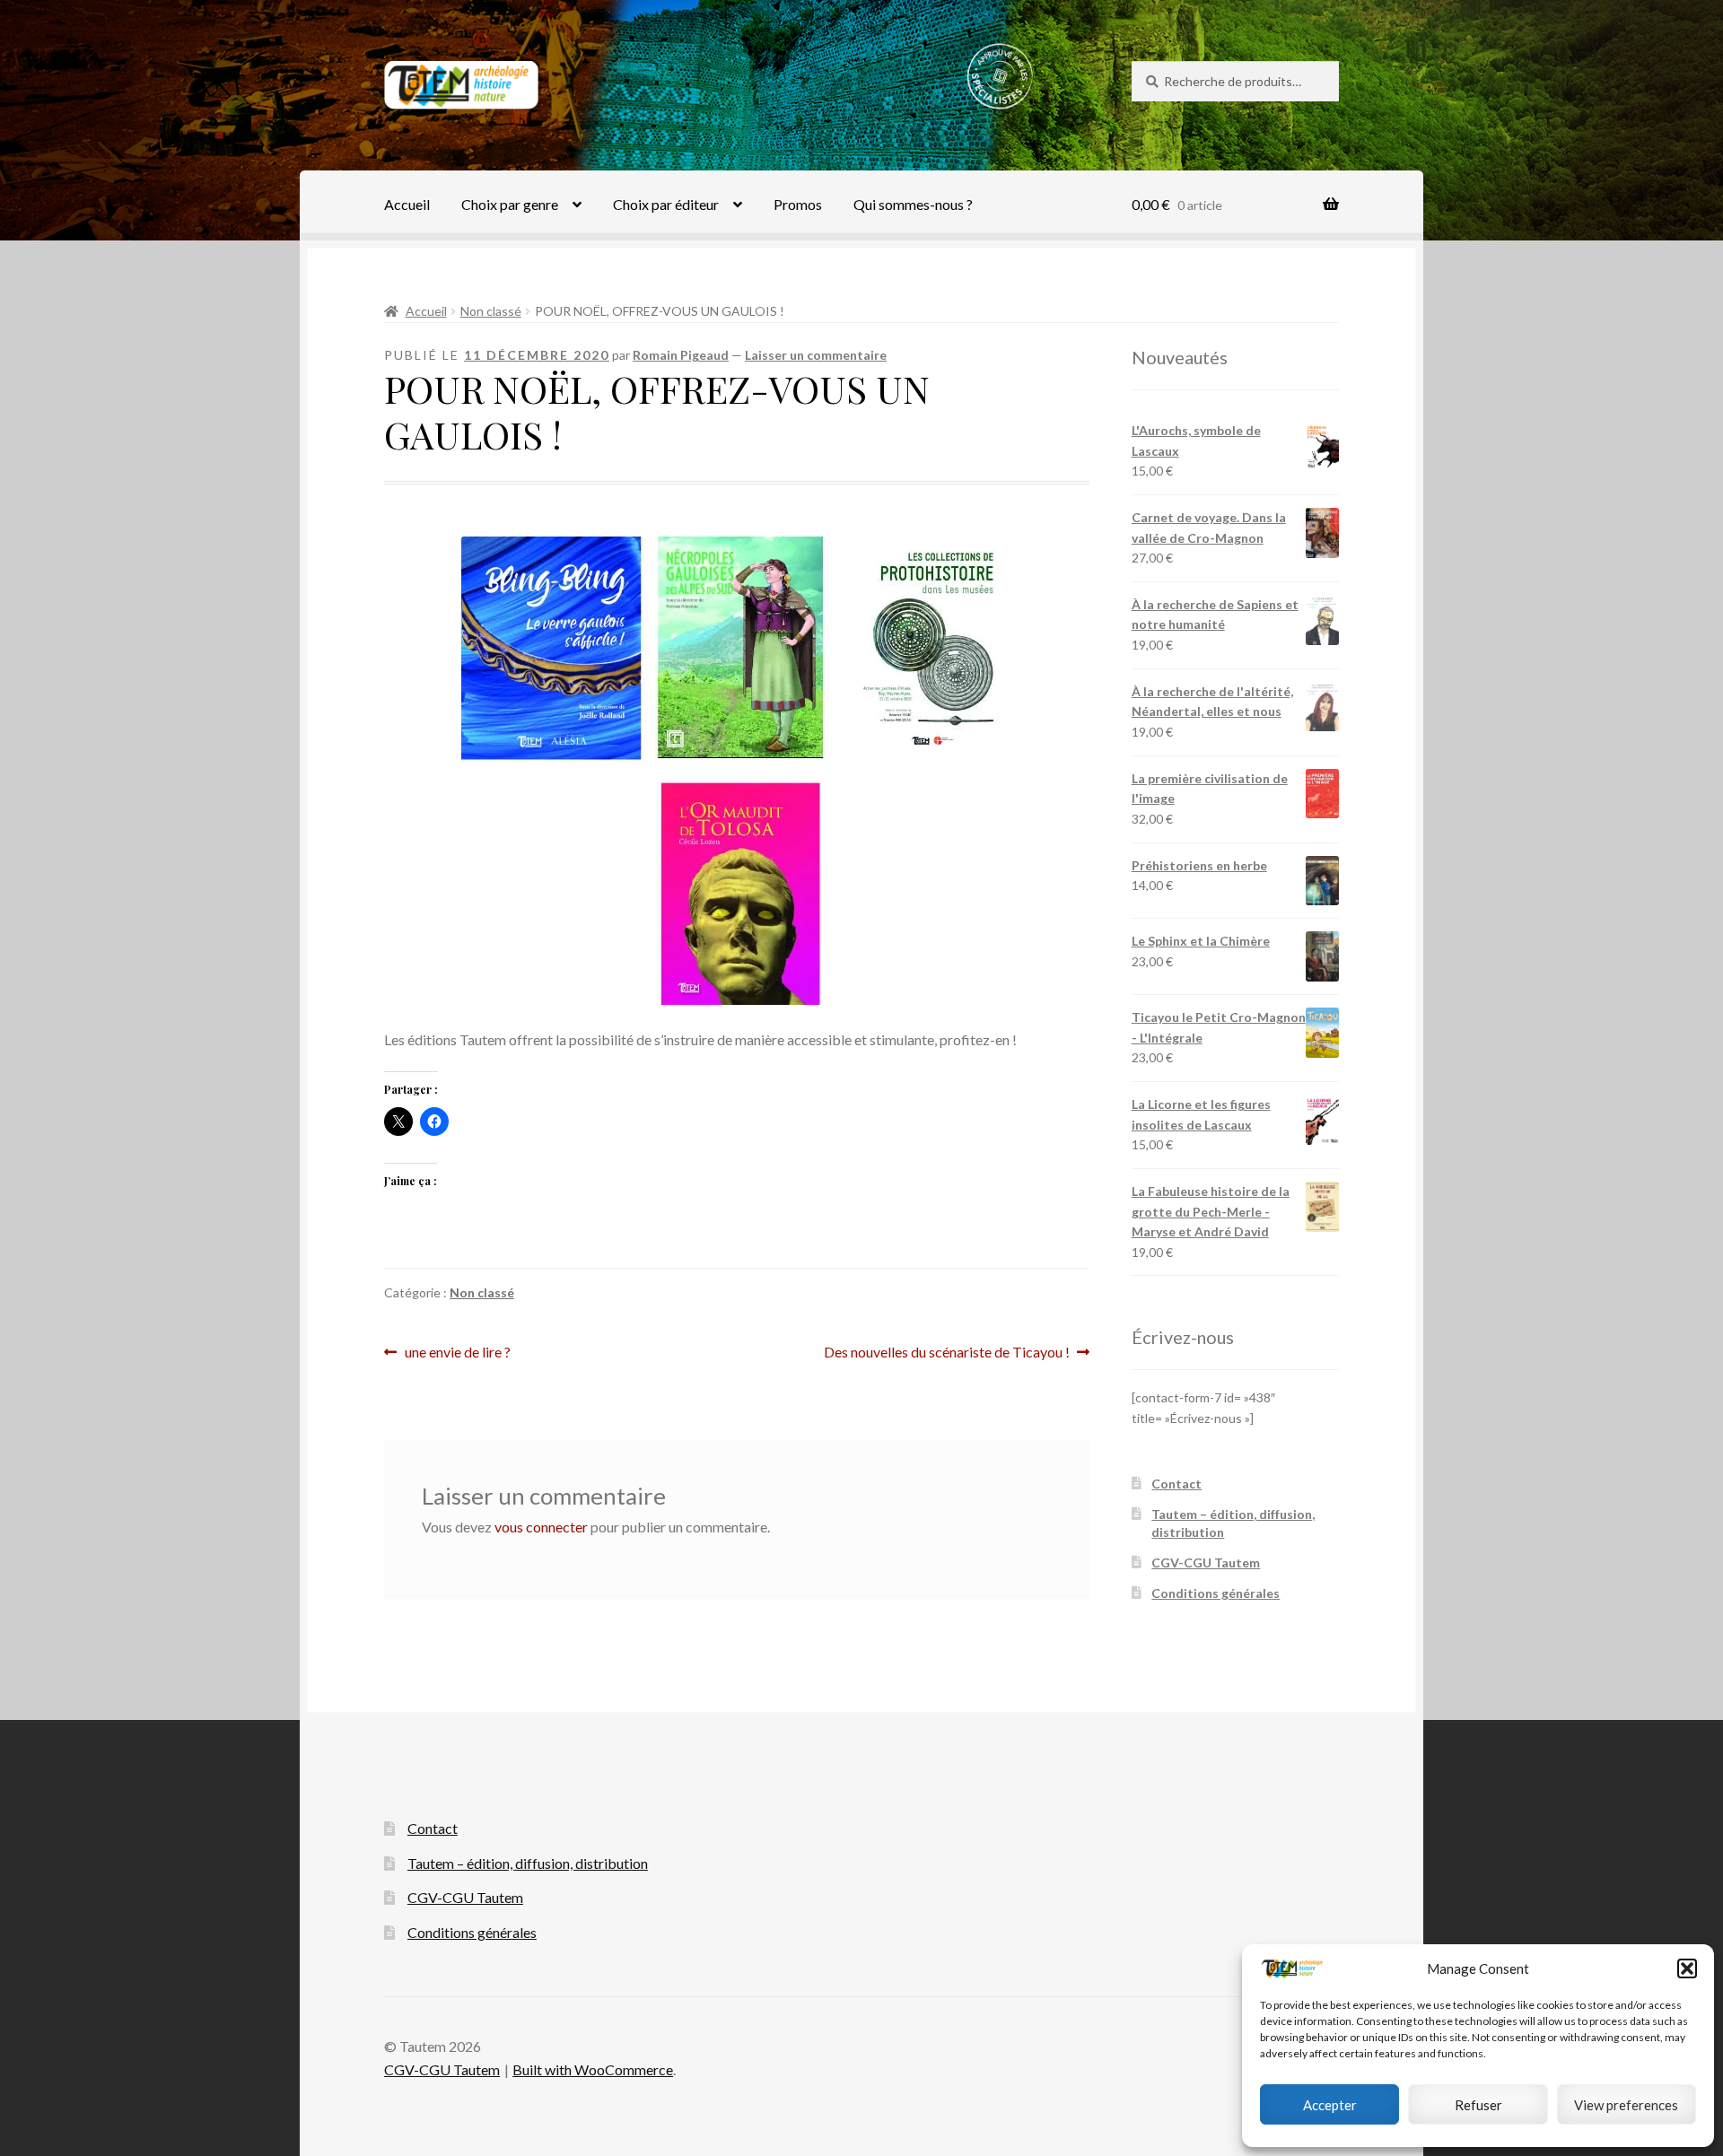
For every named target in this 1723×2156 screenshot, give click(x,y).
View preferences (1626, 2105)
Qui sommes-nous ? (913, 204)
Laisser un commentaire (816, 355)
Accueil (407, 204)
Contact (1176, 1484)
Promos (798, 204)
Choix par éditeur (666, 204)
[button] (1687, 1968)
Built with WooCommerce (593, 2069)
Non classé (491, 311)
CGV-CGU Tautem (1206, 1562)
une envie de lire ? (457, 1353)
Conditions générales (1216, 1593)
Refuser (1478, 2105)
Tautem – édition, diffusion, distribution (528, 1863)
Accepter (1330, 2105)
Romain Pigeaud (681, 355)
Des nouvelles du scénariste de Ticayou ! (947, 1353)
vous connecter (541, 1527)
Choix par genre (510, 204)
